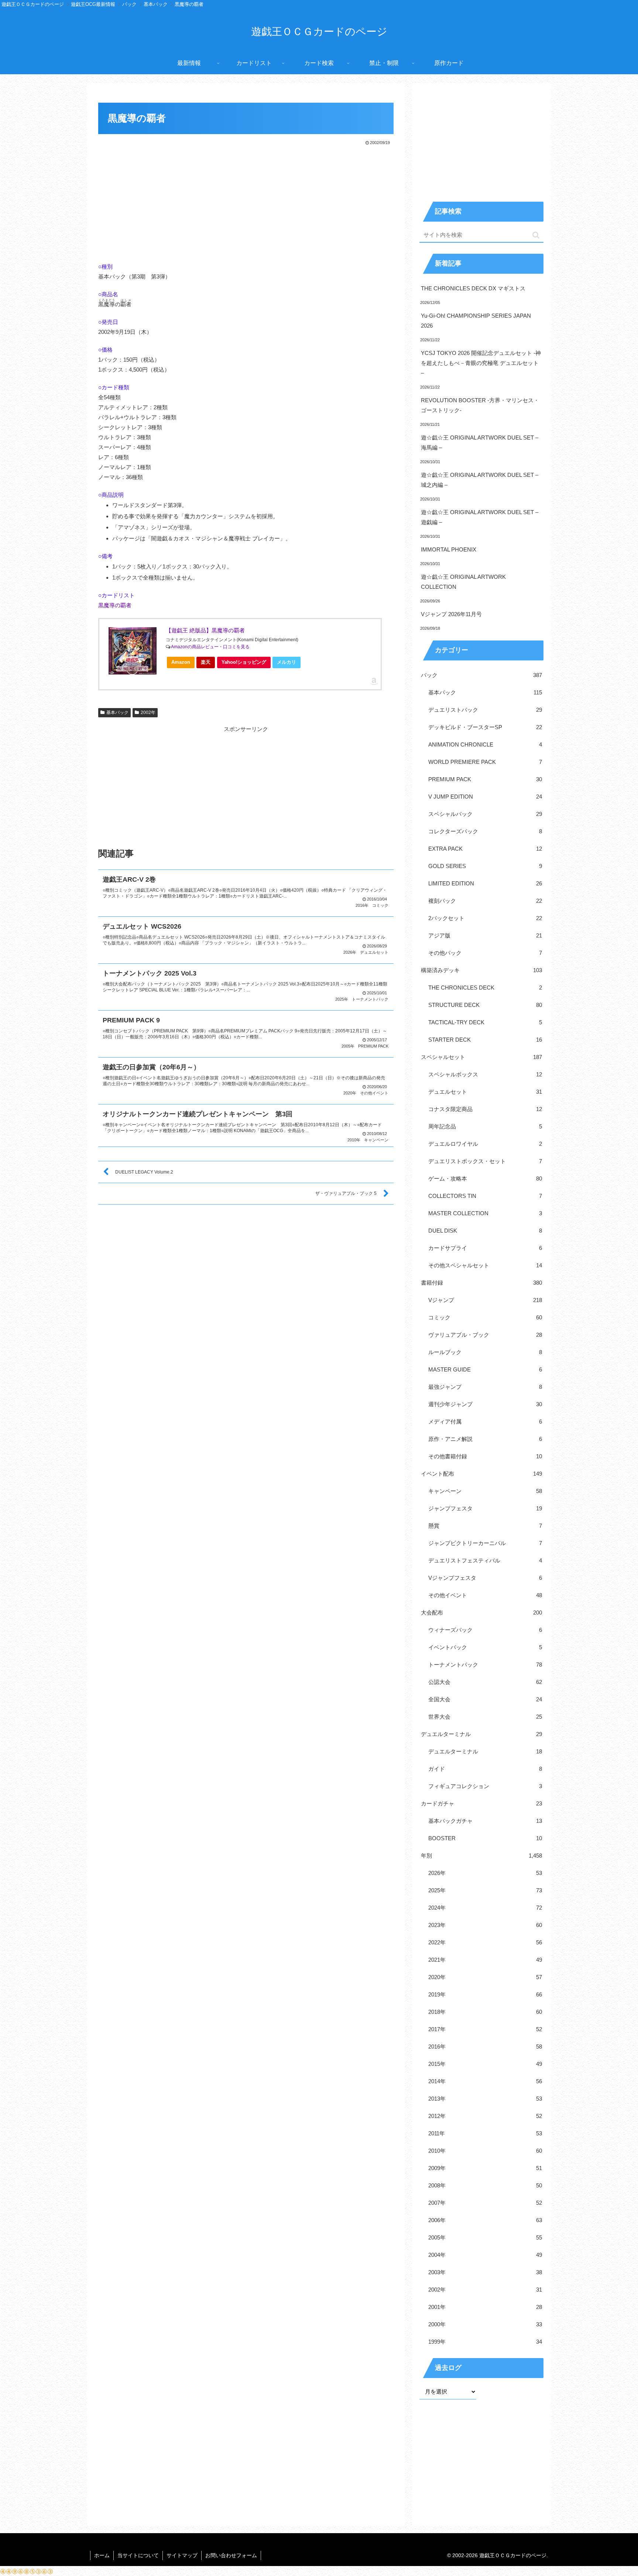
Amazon (181, 662)
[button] (536, 235)
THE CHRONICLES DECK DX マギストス (473, 288)
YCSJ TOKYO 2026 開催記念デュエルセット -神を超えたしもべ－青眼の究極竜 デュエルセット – (481, 363)
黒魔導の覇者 (115, 605)
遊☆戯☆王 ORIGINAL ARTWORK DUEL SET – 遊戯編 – (480, 517)
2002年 (148, 713)
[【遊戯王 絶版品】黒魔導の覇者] (133, 651)
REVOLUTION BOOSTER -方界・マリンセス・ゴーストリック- (480, 405)
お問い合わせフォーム (231, 2555)
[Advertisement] (246, 202)
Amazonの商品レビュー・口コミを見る (210, 647)
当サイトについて (138, 2555)
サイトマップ (182, 2555)
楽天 (206, 662)
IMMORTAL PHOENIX (449, 549)
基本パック (117, 713)
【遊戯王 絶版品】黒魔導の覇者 (205, 630)
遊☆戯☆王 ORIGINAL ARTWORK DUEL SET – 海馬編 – (480, 443)
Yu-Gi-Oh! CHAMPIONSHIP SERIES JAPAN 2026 (476, 321)
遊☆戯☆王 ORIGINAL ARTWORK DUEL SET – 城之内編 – (480, 480)
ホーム (102, 2555)
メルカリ (287, 662)
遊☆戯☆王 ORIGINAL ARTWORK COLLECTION (463, 582)
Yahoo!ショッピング (244, 662)
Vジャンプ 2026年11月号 (451, 614)
